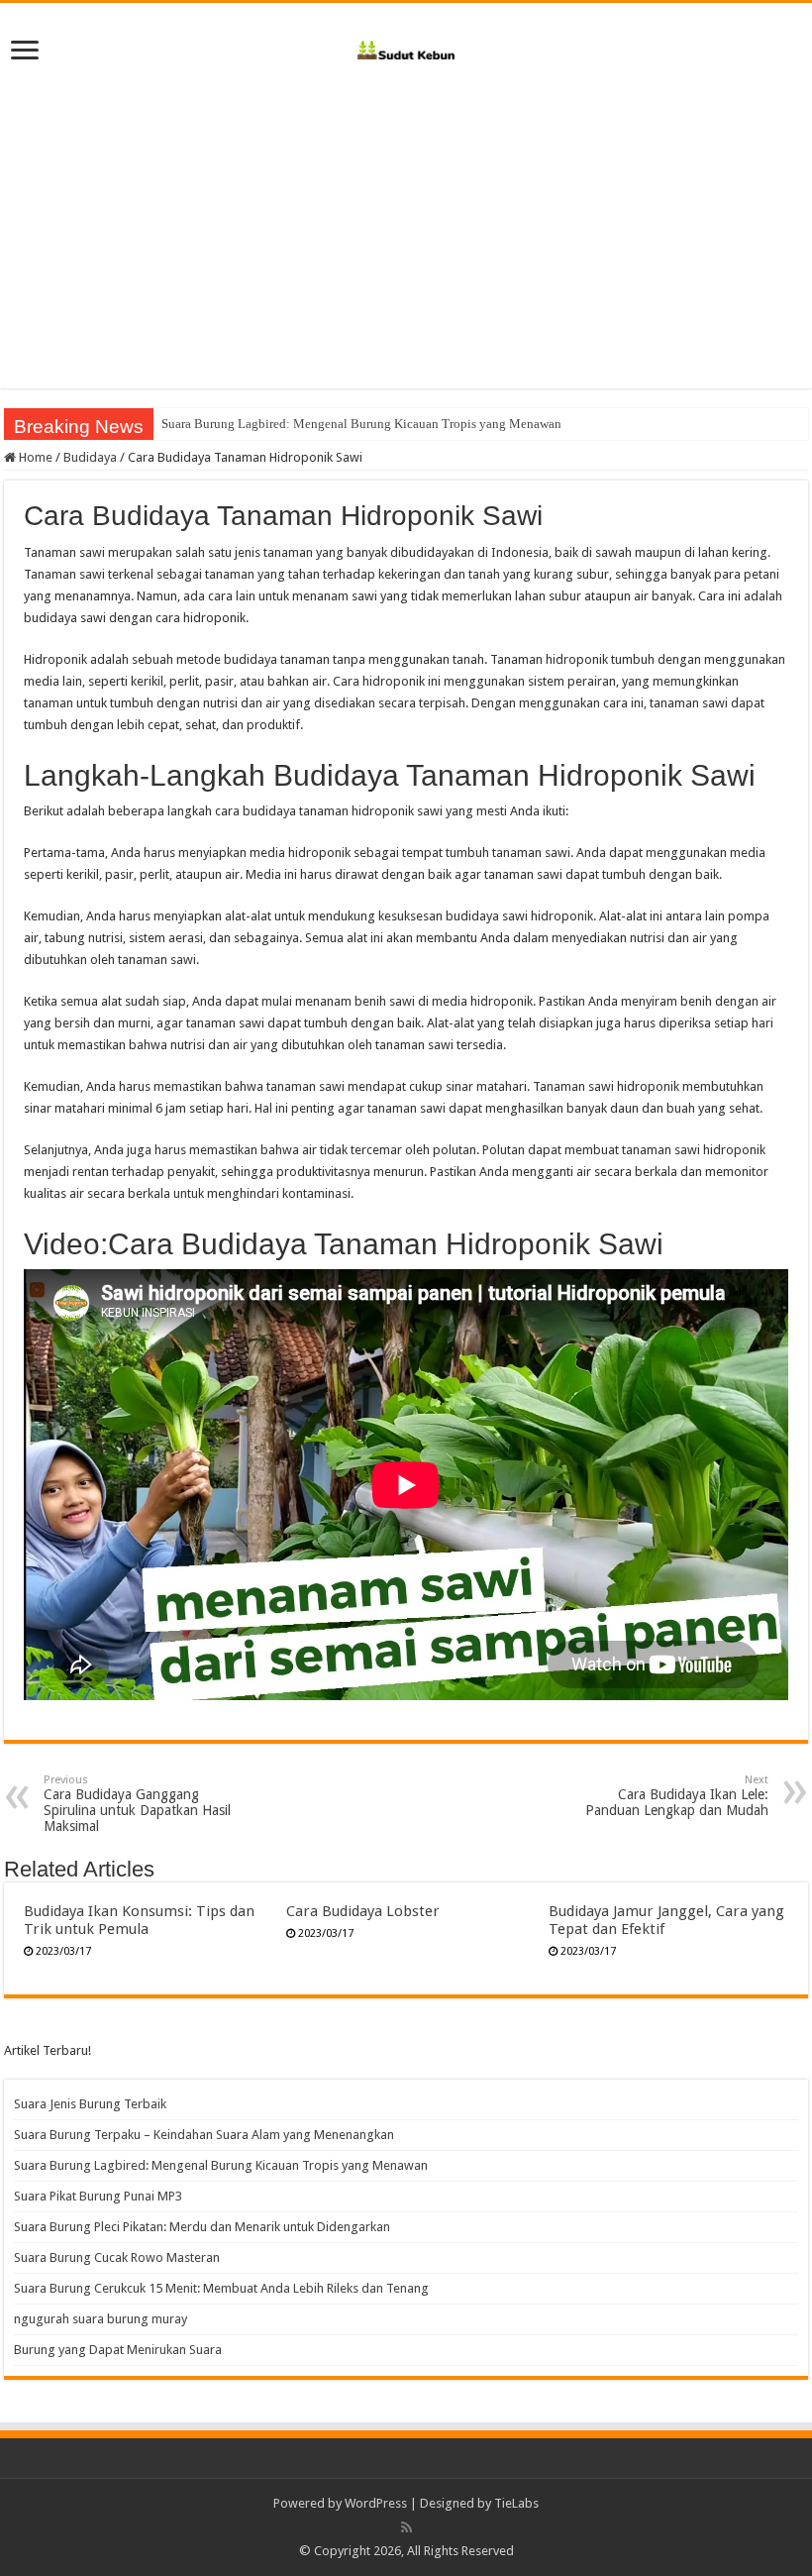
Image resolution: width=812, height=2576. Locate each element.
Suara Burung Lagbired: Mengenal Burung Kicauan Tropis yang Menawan (361, 424)
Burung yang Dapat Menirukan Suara (118, 2350)
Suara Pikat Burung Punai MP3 (98, 2196)
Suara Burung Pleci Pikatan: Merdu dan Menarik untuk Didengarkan (202, 2227)
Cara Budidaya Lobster (363, 1911)
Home (34, 457)
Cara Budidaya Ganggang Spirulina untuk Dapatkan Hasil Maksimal (137, 1804)
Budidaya (90, 457)
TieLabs (516, 2503)
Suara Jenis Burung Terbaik (90, 2104)
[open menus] (25, 52)
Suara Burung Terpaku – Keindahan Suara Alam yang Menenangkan (204, 2135)
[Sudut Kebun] (406, 47)
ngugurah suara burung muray (101, 2319)
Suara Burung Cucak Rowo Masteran (117, 2257)
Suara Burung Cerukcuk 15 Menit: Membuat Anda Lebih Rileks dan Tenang (221, 2288)
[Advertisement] (406, 220)
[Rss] (406, 2527)
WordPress (376, 2503)
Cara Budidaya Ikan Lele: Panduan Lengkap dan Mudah (677, 1796)
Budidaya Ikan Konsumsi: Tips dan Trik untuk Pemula (139, 1920)
